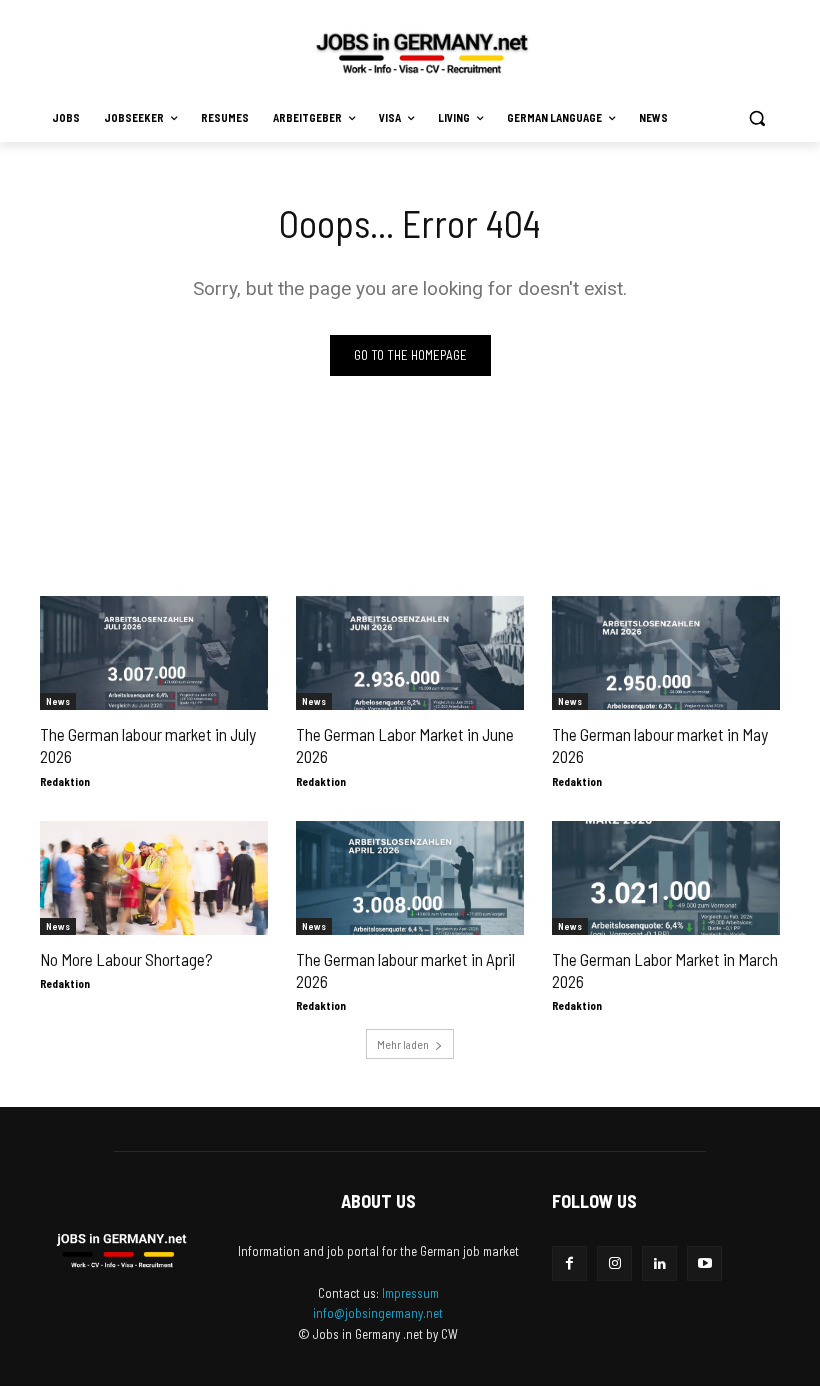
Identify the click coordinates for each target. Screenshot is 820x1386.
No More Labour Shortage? (126, 959)
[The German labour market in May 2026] (666, 653)
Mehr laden (403, 1044)
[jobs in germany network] (422, 53)
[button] (756, 118)
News (58, 701)
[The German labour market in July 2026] (154, 653)
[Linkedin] (659, 1263)
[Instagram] (614, 1263)
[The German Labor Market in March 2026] (666, 878)
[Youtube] (704, 1263)
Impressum (410, 1293)
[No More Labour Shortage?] (154, 878)
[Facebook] (569, 1263)
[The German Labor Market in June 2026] (410, 653)
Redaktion (65, 781)
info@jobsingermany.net (378, 1313)
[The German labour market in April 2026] (410, 878)
